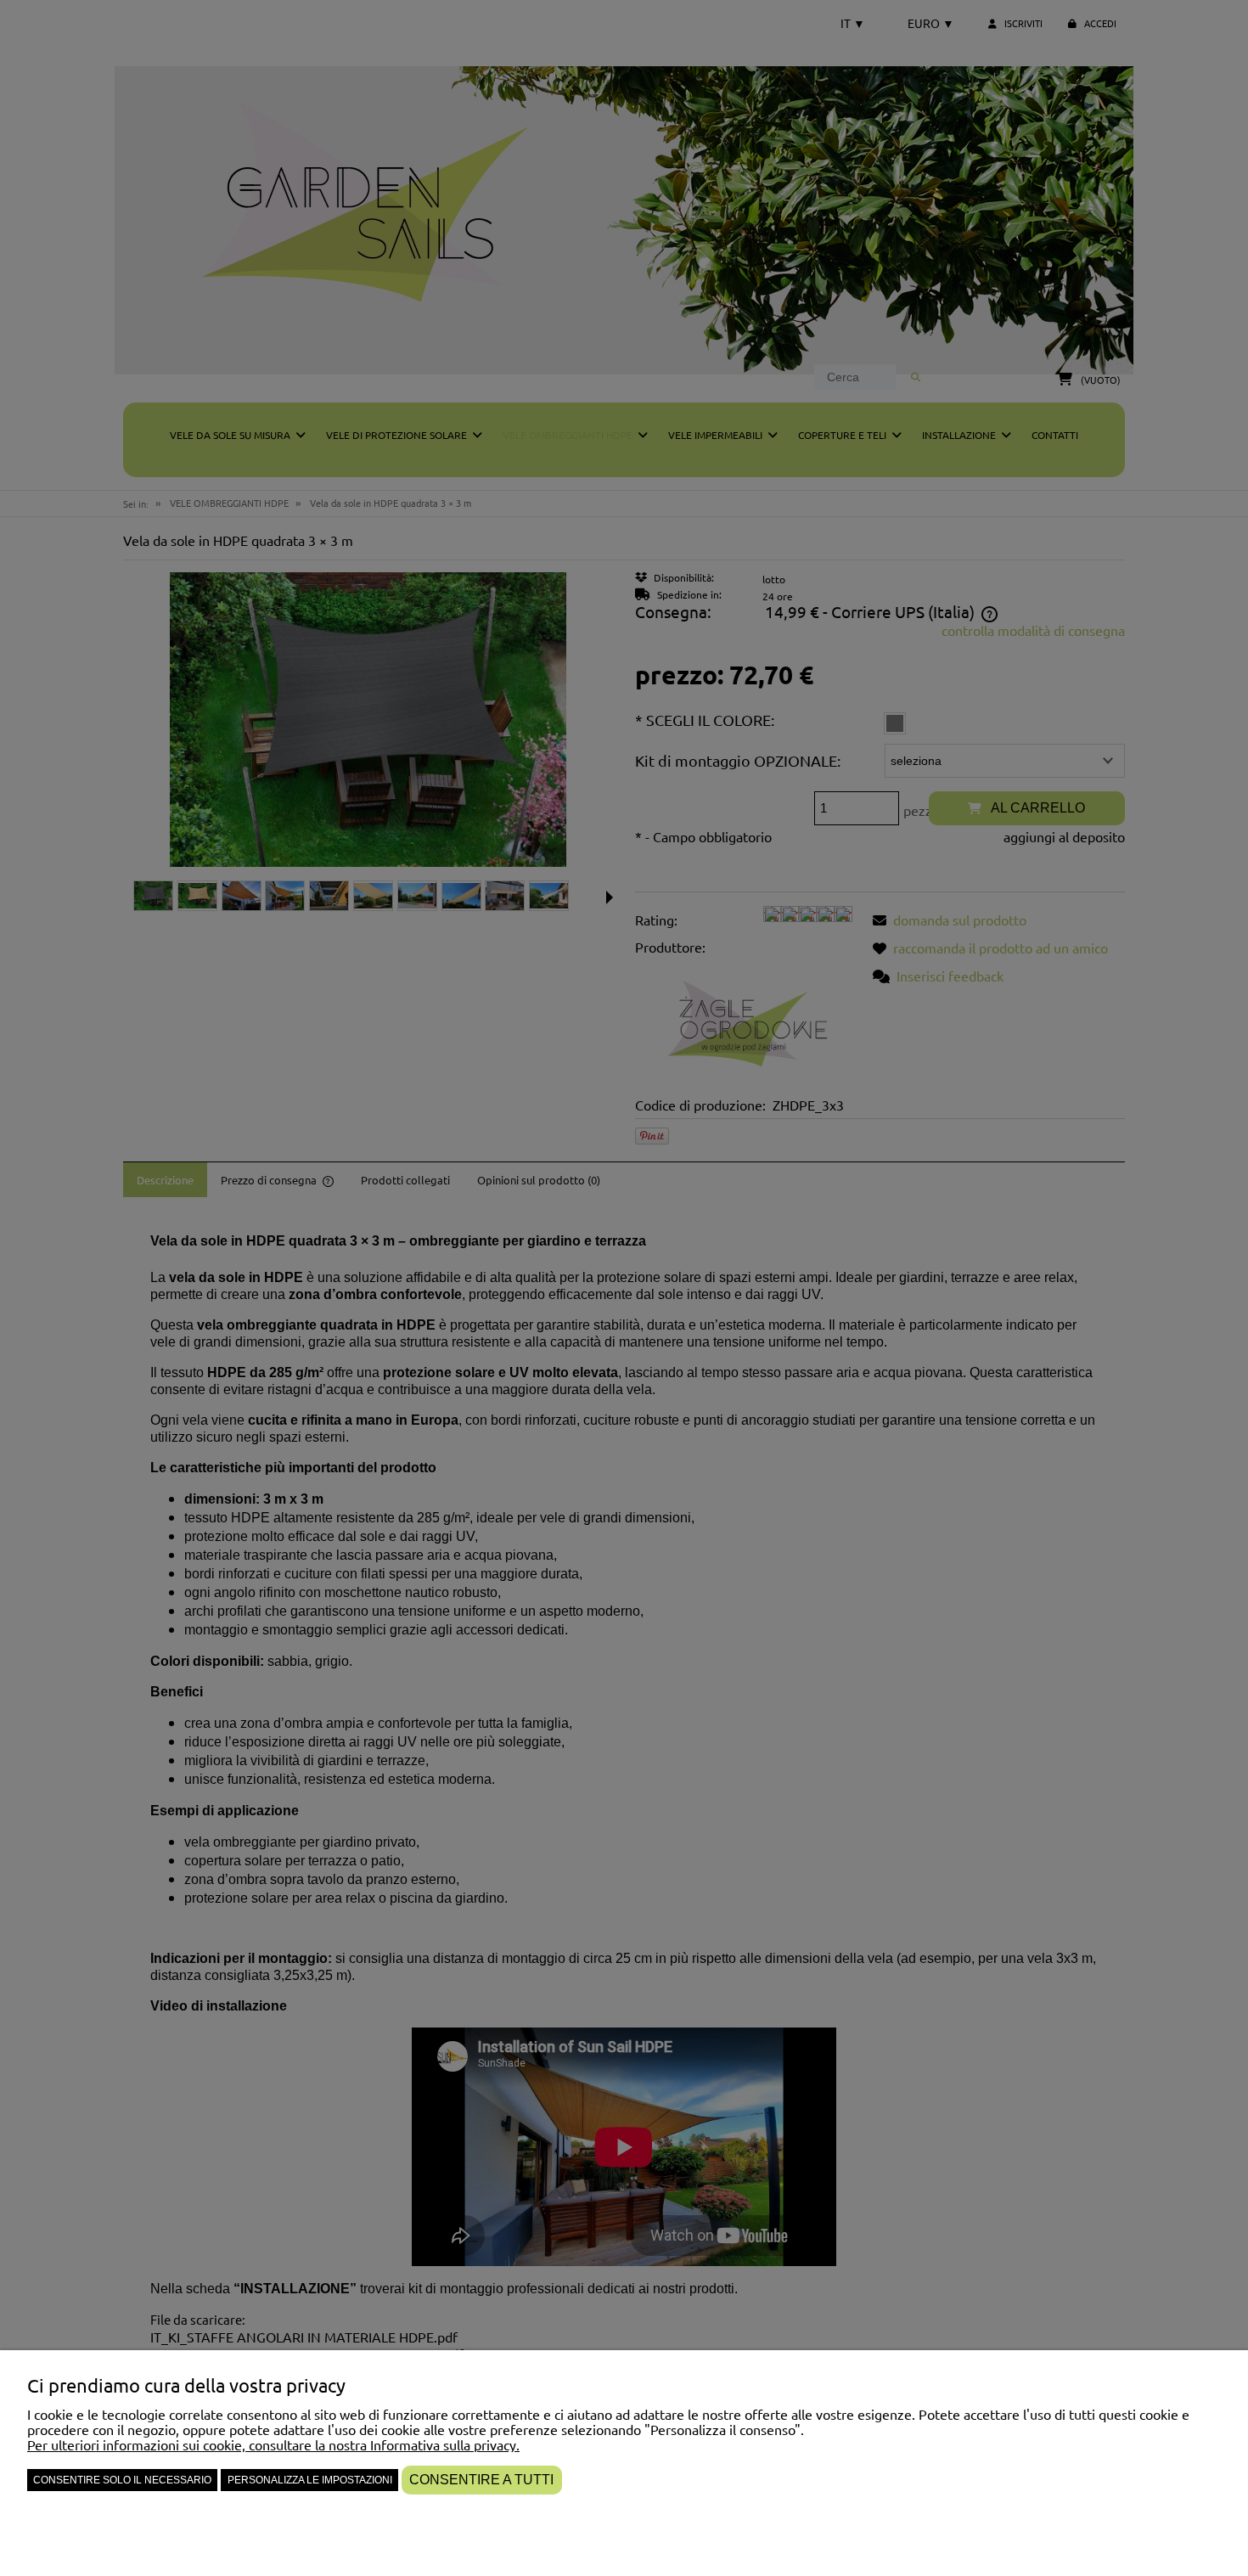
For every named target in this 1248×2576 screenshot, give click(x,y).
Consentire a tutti (481, 2480)
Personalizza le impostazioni (310, 2480)
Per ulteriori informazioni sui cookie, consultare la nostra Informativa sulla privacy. (273, 2444)
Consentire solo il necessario (122, 2480)
